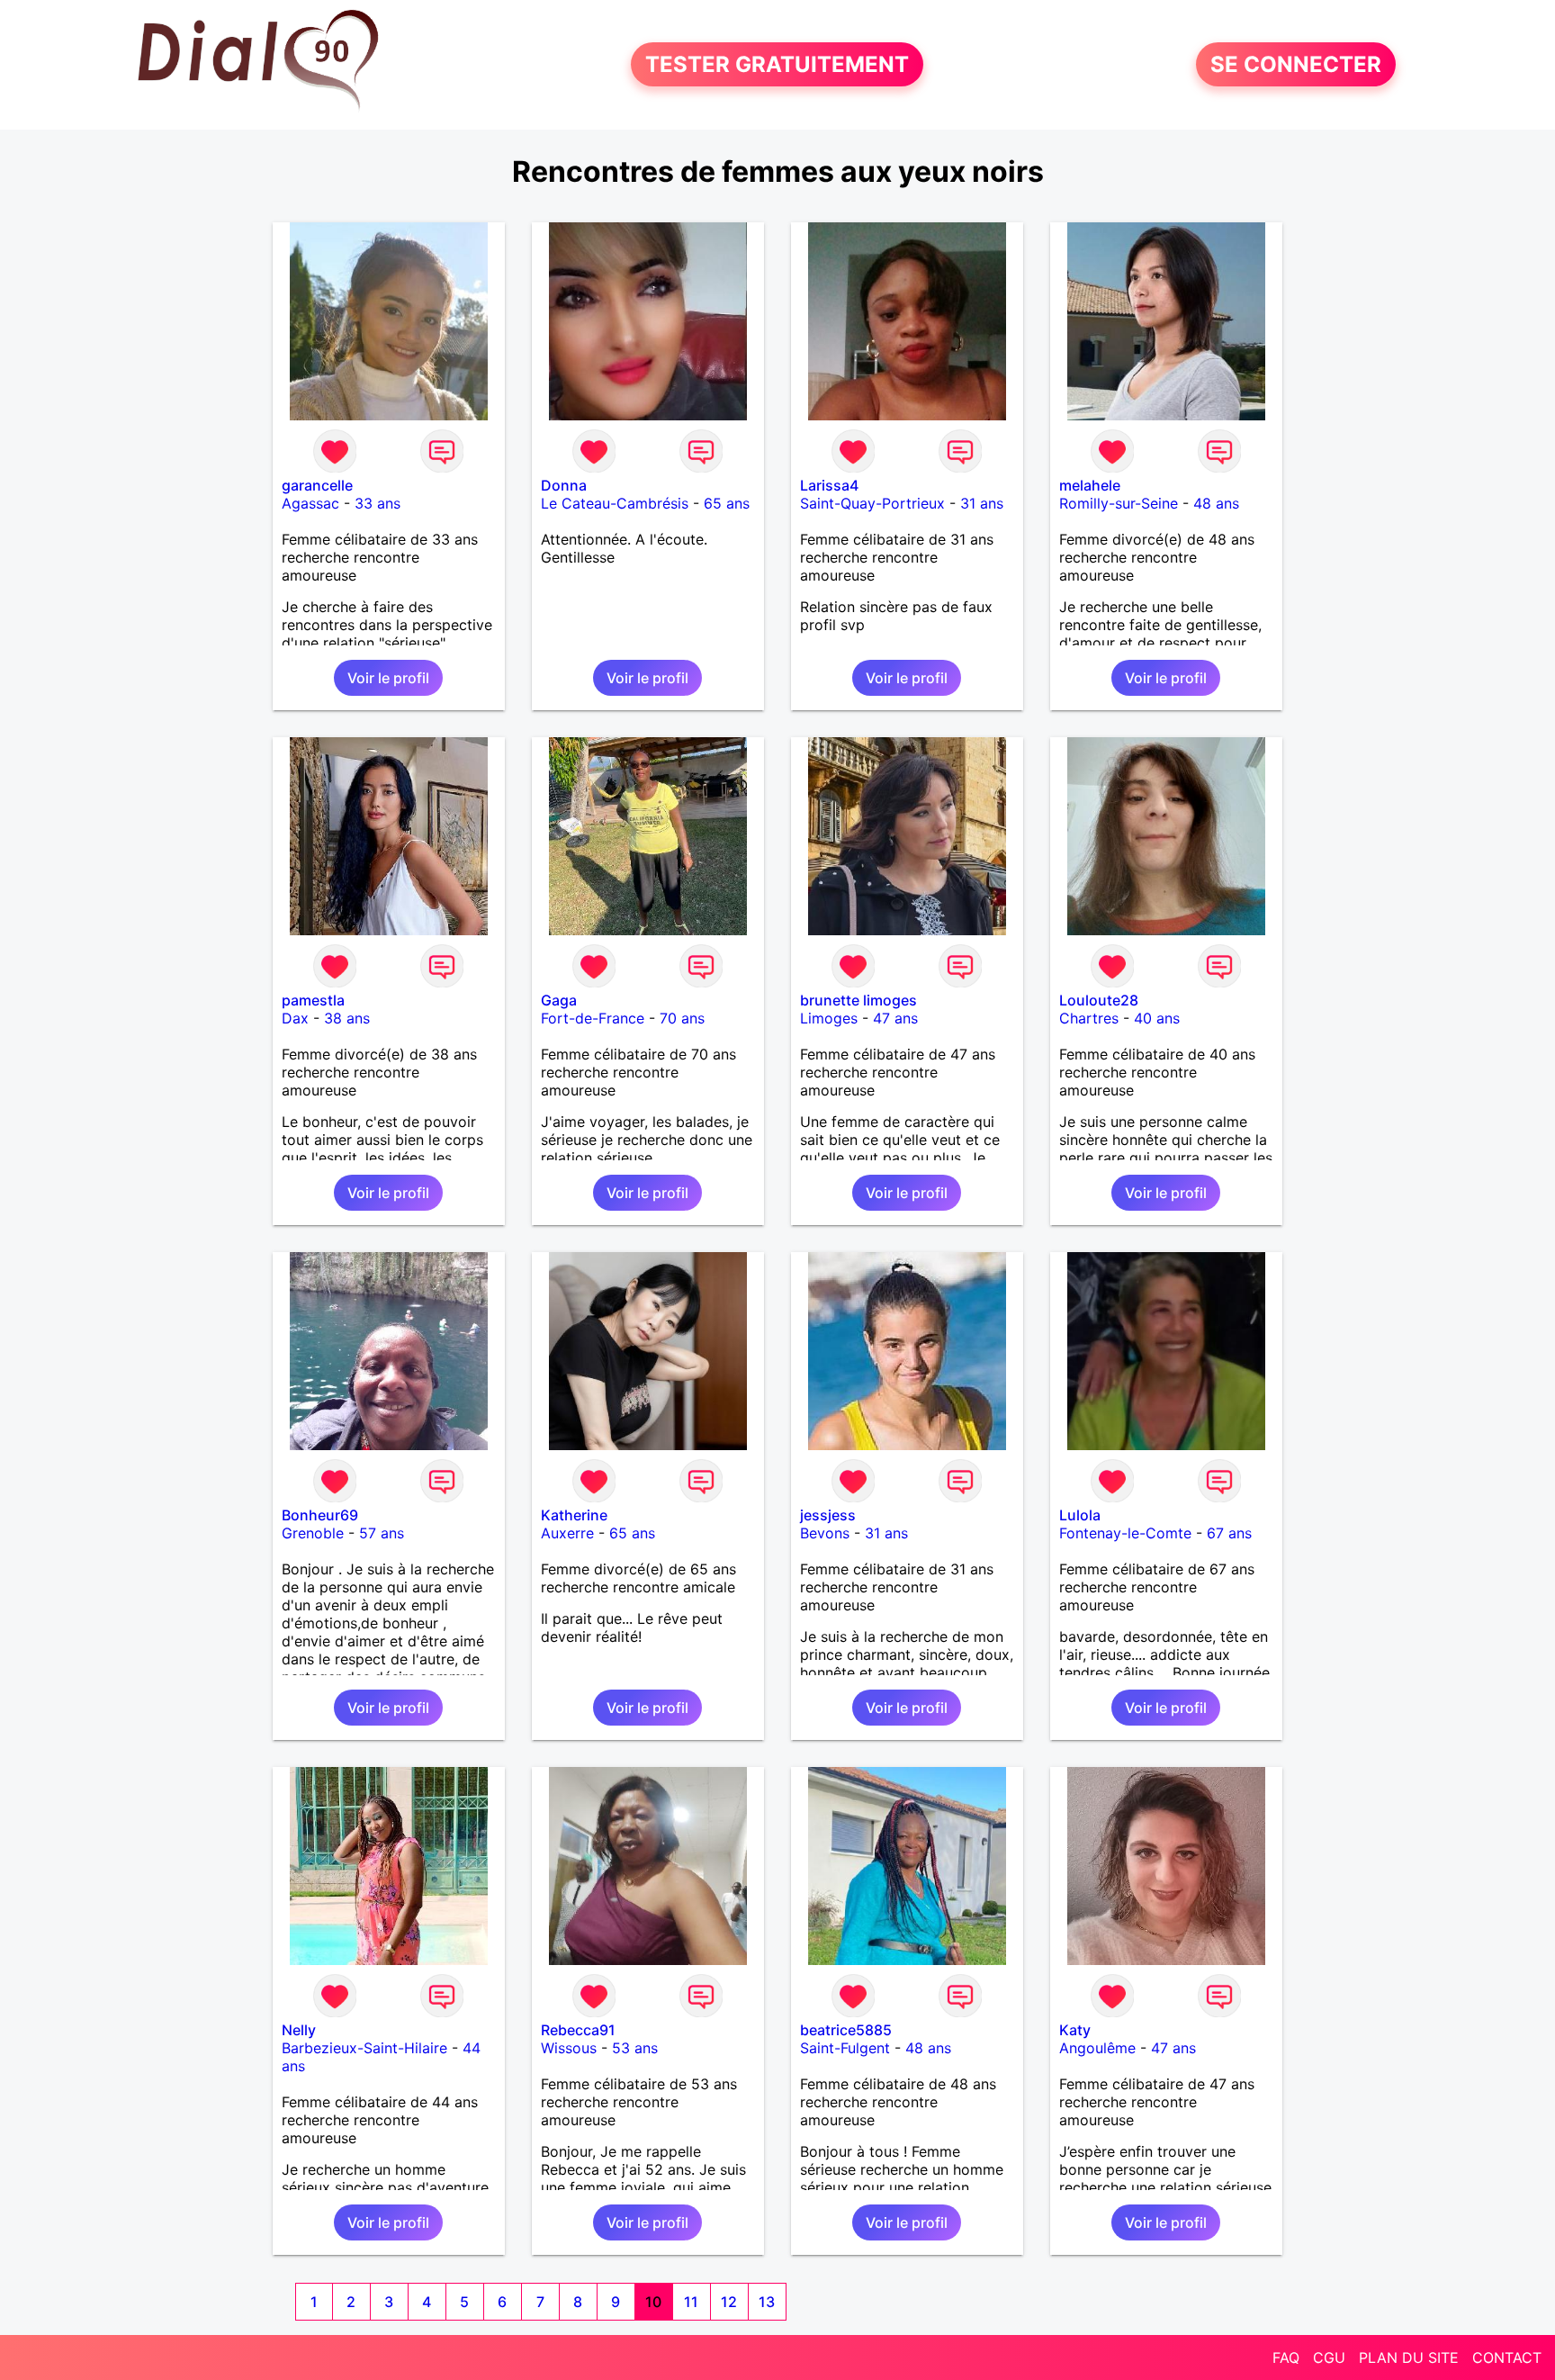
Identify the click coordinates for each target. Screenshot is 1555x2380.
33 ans (378, 503)
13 (767, 2302)
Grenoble (313, 1533)
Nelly (299, 2030)
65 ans (727, 503)
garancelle (317, 485)
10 (653, 2302)
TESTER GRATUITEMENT (777, 64)
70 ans (682, 1018)
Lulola (1080, 1515)
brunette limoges (858, 1000)
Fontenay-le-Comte (1125, 1533)
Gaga (559, 1000)
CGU (1329, 2357)
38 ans (347, 1018)
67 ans (1229, 1533)
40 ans (1157, 1018)
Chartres (1089, 1018)
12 (729, 2302)
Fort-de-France (593, 1018)
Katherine (574, 1515)
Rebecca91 (578, 2030)
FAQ (1286, 2357)
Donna (564, 485)
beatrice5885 (846, 2030)
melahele (1090, 485)
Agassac (310, 503)
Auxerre (567, 1533)
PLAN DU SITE (1409, 2357)
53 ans (635, 2048)
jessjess (828, 1515)
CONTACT (1507, 2357)
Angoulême (1097, 2048)
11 (691, 2302)
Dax (295, 1018)
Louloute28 (1099, 1000)
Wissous (569, 2048)
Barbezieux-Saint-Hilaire (364, 2048)
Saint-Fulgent (845, 2048)
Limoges (829, 1018)
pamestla (313, 1000)
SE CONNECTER (1296, 64)
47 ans (895, 1018)
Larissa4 (829, 485)
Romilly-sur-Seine (1119, 503)
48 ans (1216, 503)
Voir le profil (388, 678)
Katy (1075, 2030)
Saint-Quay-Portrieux (872, 503)
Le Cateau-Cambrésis (615, 503)
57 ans (382, 1533)
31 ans (982, 503)
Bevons (825, 1533)
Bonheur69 (320, 1515)
